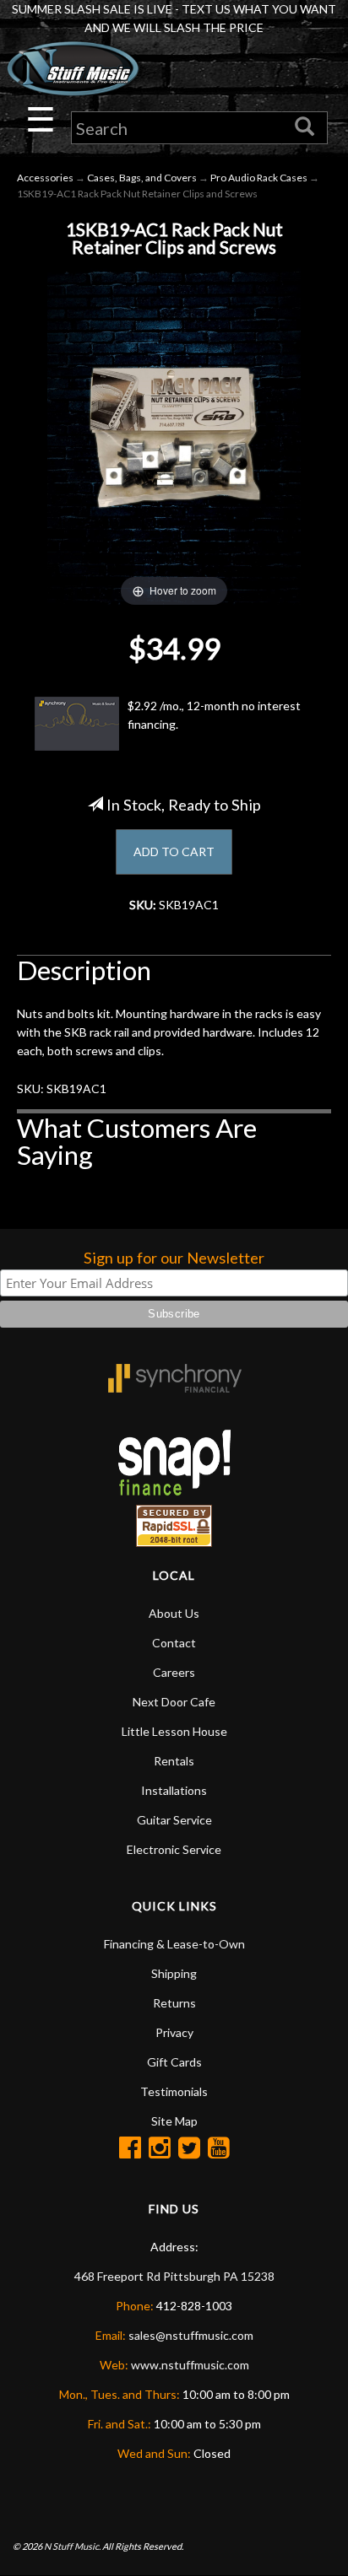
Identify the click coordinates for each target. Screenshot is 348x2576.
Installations (174, 1790)
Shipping (174, 1973)
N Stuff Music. (72, 2546)
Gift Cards (174, 2062)
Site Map (174, 2121)
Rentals (174, 1761)
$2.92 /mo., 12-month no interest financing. (214, 715)
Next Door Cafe (174, 1702)
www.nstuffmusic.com (190, 2365)
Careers (174, 1672)
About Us (174, 1613)
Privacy (174, 2032)
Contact (174, 1643)
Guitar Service (174, 1820)
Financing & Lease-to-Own (174, 1944)
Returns (174, 2003)
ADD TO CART (174, 851)
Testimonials (174, 2091)
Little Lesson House (174, 1731)
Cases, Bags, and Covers (142, 178)
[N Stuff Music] (73, 69)
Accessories (45, 178)
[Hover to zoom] (174, 436)
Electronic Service (174, 1849)
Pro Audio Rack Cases (259, 178)
